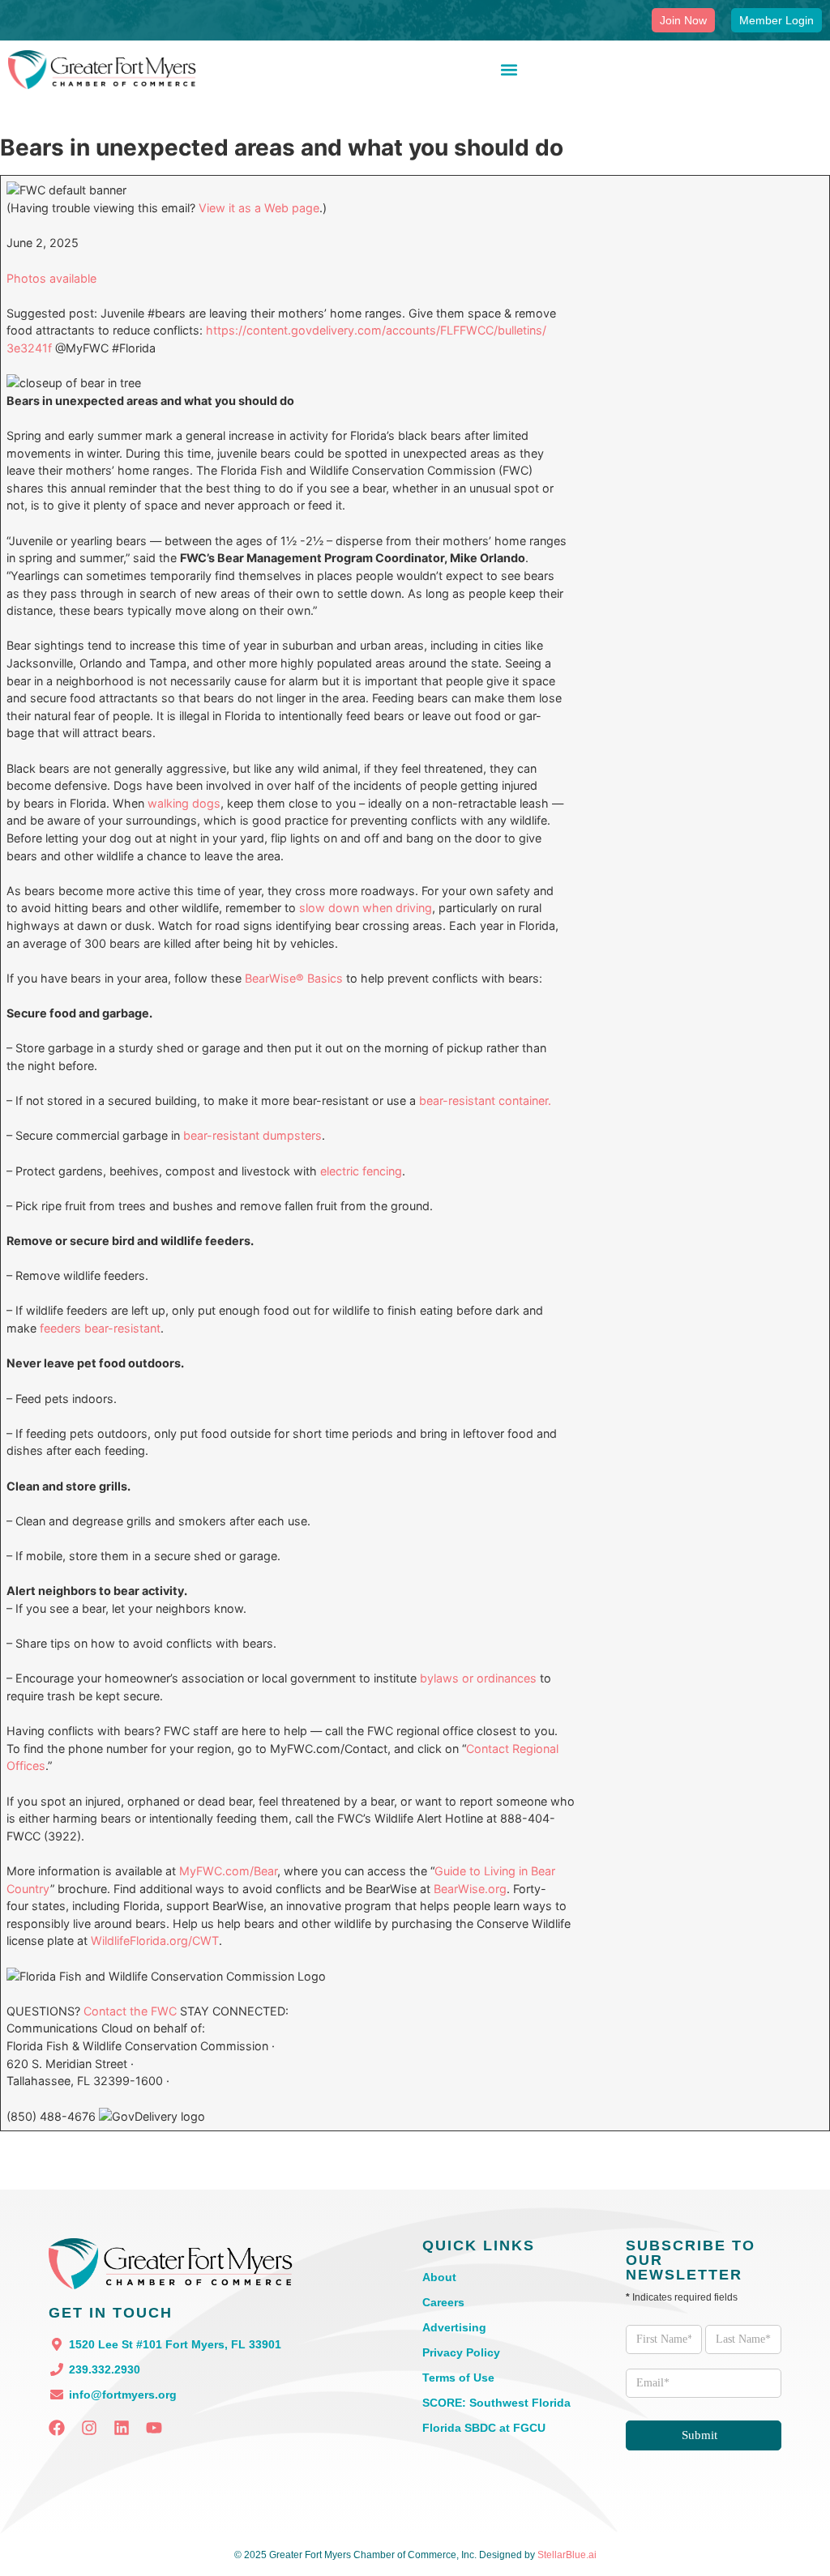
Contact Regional (512, 1749)
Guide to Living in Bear (495, 1871)
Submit (700, 2435)
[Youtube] (154, 2428)
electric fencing (361, 1171)
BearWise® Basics (294, 978)
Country (28, 1889)
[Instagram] (89, 2428)
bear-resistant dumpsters (252, 1135)
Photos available (51, 278)
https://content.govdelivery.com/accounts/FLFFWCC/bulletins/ (376, 330)
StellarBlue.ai (567, 2555)
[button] (509, 70)
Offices (26, 1766)
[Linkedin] (122, 2428)
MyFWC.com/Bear (228, 1871)
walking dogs (184, 803)
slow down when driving (366, 908)
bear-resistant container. (485, 1100)
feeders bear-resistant (100, 1328)
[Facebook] (57, 2428)
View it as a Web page (259, 208)
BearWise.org (470, 1889)
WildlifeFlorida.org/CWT (155, 1941)
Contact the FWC (130, 2011)
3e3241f (29, 348)
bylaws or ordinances (478, 1678)
